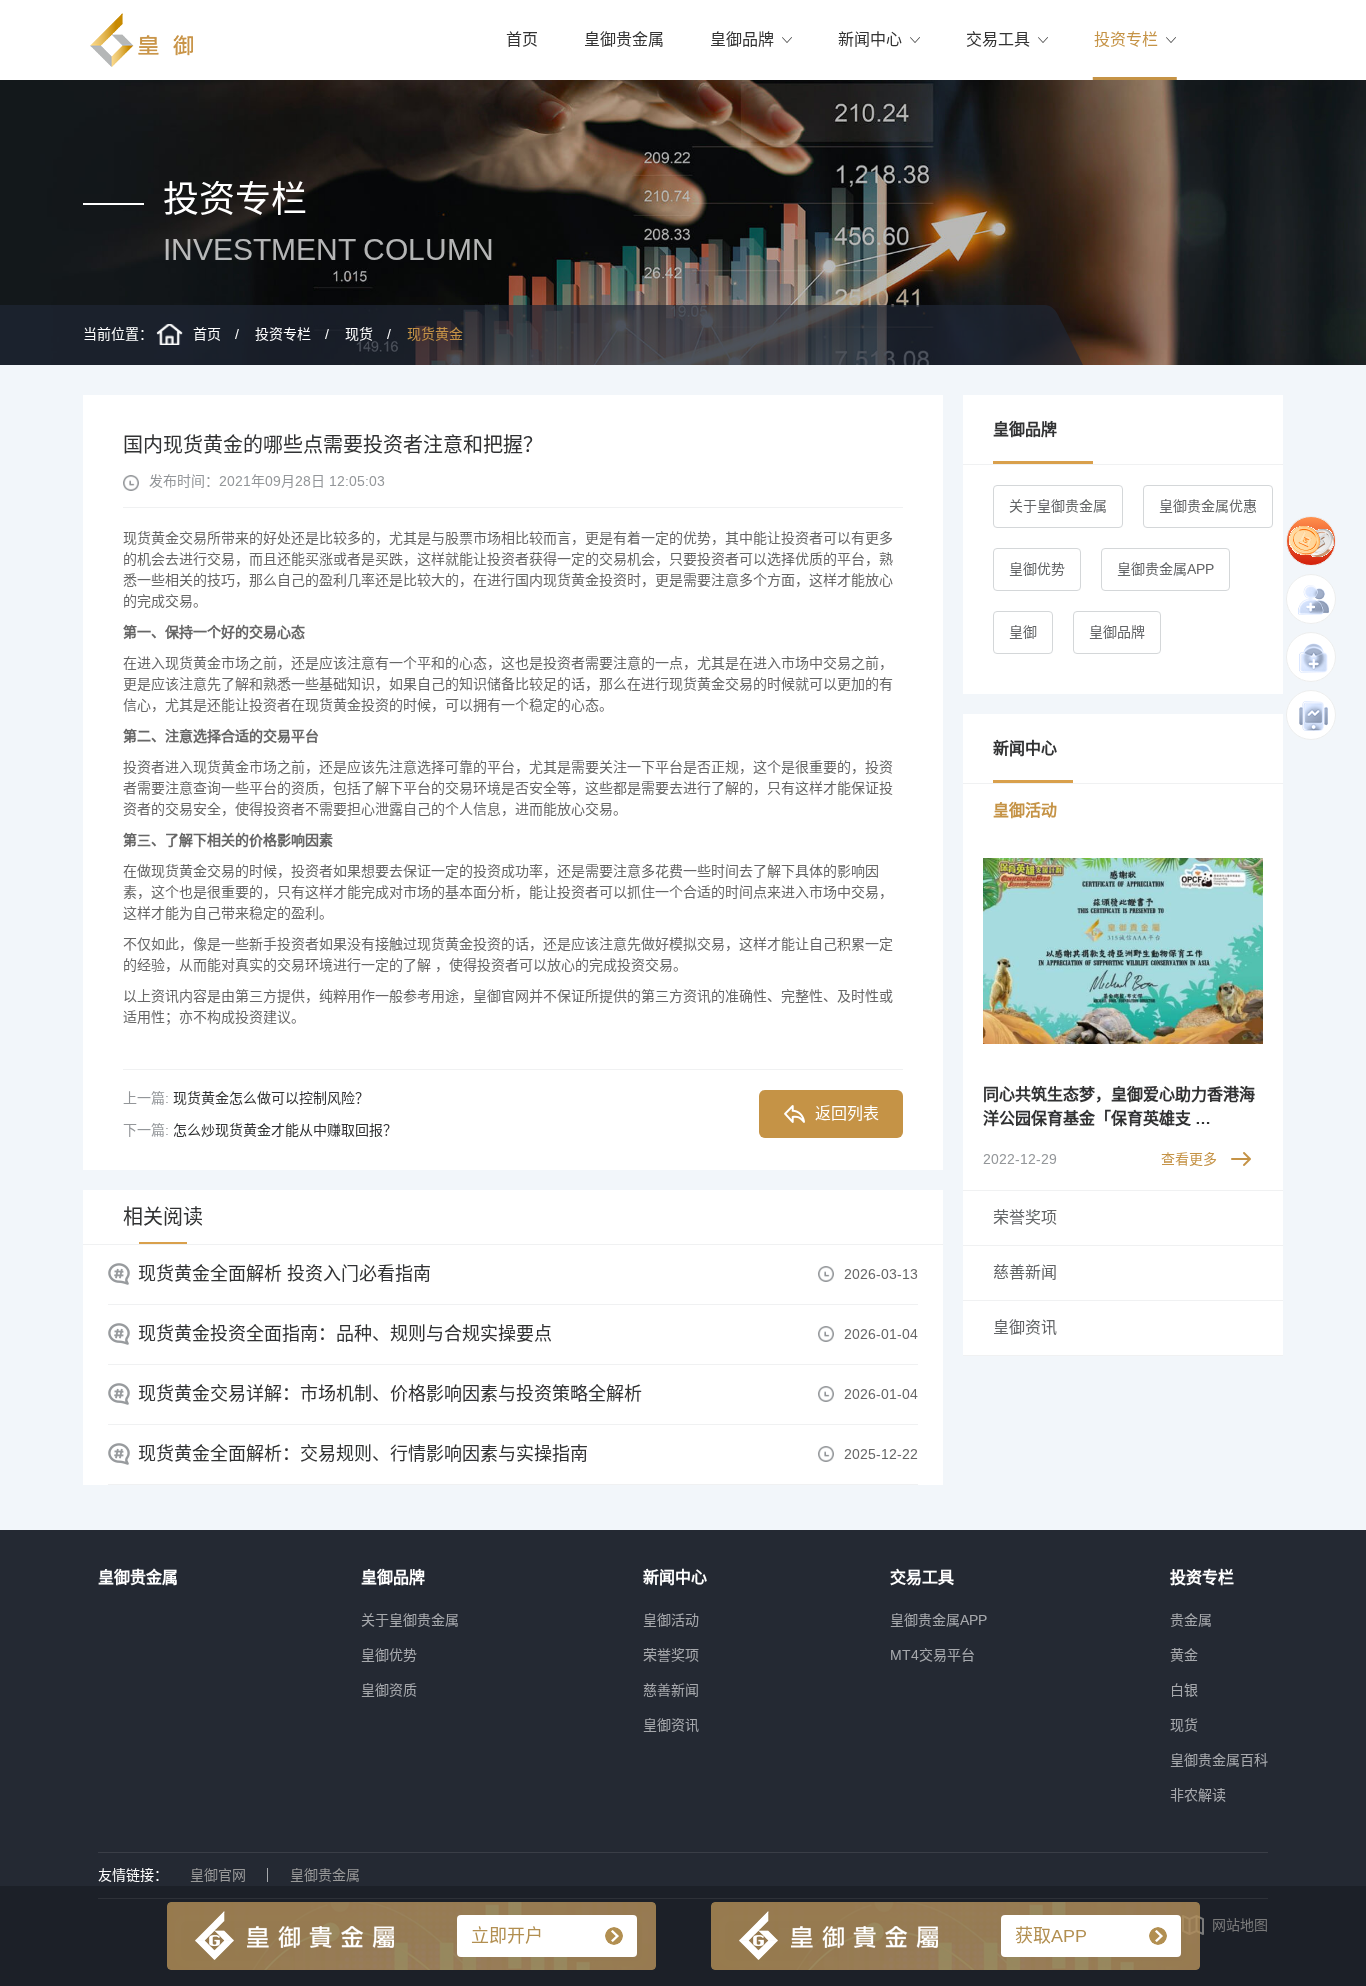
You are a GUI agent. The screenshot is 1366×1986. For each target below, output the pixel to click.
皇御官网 (218, 1875)
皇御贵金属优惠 (1208, 506)
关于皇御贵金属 (1058, 506)
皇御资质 (389, 1690)
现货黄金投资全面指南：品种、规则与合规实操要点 (345, 1334)
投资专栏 (1126, 39)
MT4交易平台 (932, 1655)
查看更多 (1189, 1159)
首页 (522, 39)
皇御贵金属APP (1165, 569)
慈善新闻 (671, 1690)
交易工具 (998, 39)
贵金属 (1191, 1620)
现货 (359, 334)
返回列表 (847, 1113)
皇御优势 (1037, 569)
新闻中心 (870, 39)
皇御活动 (671, 1620)
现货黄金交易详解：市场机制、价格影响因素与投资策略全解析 (390, 1394)
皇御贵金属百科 (1219, 1760)
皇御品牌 (742, 39)
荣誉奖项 (671, 1655)
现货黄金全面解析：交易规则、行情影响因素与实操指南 (363, 1454)
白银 (1184, 1690)
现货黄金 (435, 334)
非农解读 (1198, 1795)
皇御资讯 (671, 1725)
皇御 (1023, 632)
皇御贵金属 (624, 39)
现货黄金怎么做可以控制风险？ (271, 1098)
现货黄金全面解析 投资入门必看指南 (284, 1274)
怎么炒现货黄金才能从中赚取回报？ (285, 1130)
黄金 (1184, 1655)
